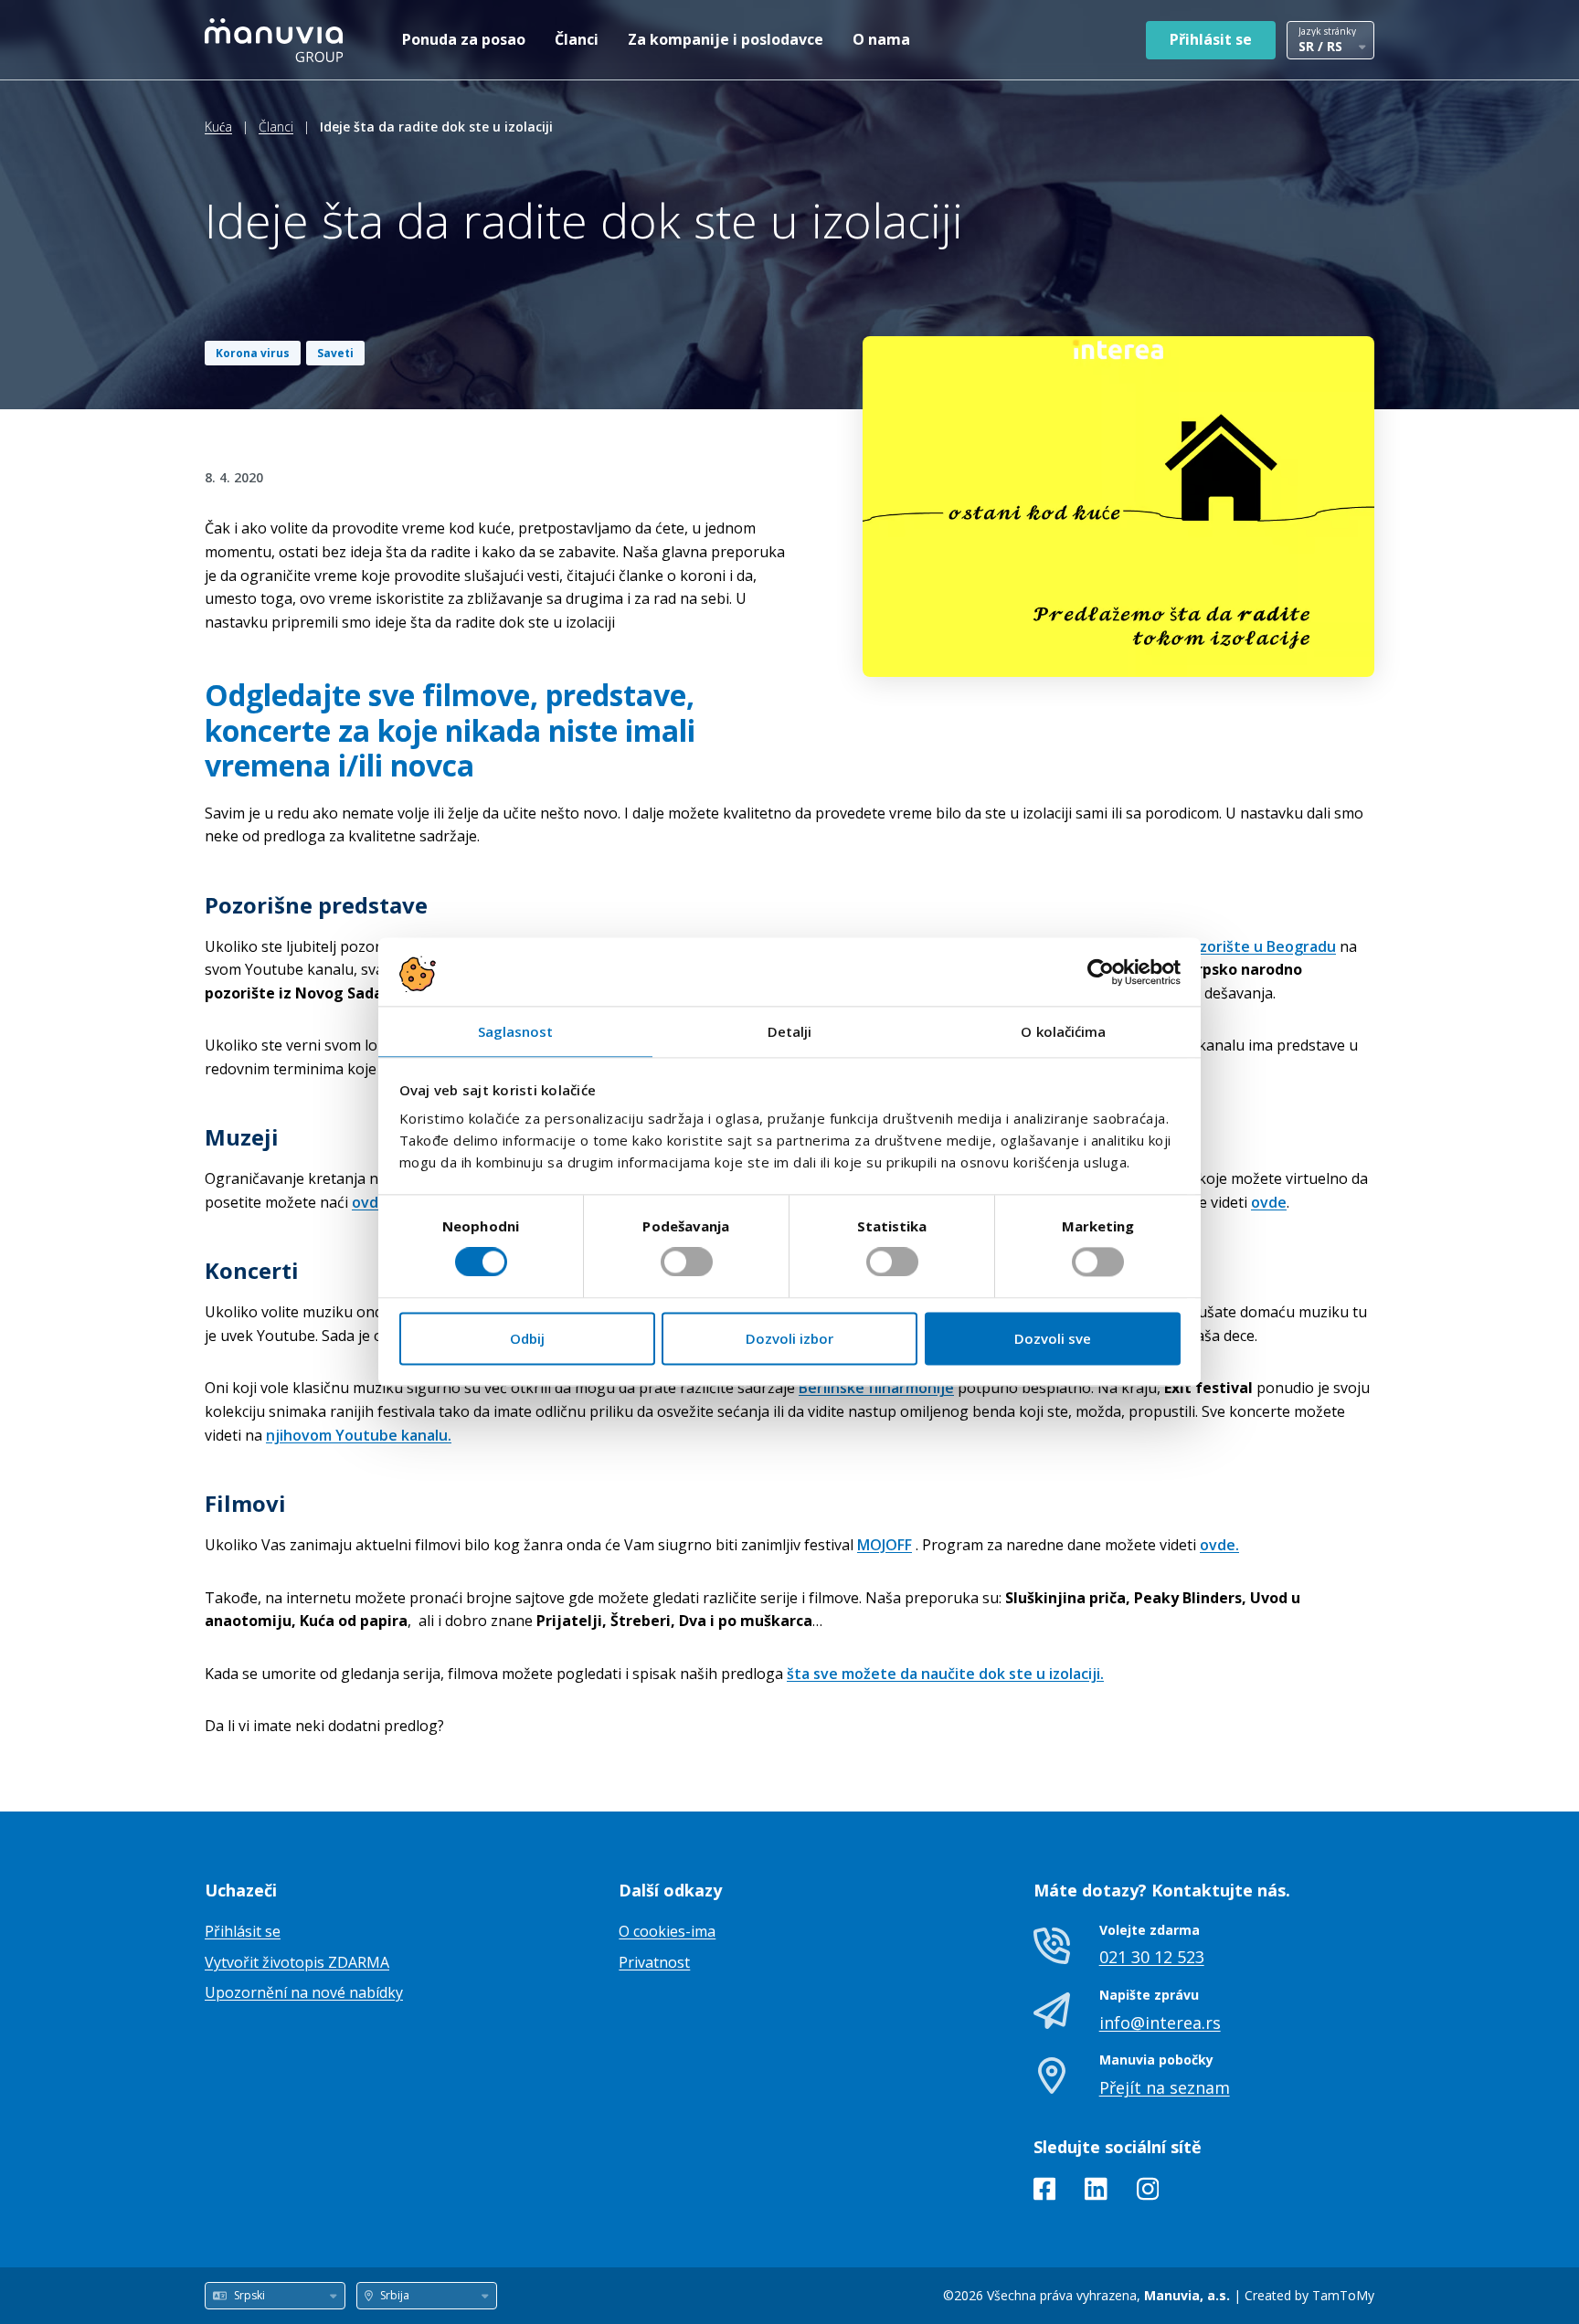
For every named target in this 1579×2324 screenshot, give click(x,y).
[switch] (687, 1262)
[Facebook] (1045, 2192)
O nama (881, 39)
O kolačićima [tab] (1063, 1031)
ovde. (373, 1202)
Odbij (527, 1338)
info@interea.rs (1160, 2023)
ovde (1269, 1202)
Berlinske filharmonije (876, 1388)
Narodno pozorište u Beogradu (1226, 946)
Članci (577, 39)
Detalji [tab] (790, 1031)
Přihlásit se (1211, 39)
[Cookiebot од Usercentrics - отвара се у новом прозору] (1101, 972)
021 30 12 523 (1152, 1957)
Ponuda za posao (464, 39)
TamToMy (1343, 2295)
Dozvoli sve (1053, 1338)
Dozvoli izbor (789, 1338)
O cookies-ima (667, 1931)
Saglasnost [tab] (516, 1031)
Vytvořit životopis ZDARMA (297, 1962)
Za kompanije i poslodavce (726, 39)
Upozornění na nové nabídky (304, 1992)
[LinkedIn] (1096, 2192)
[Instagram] (1148, 2192)
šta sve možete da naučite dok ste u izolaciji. (945, 1674)
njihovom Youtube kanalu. (359, 1435)
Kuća (218, 127)
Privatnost (654, 1962)
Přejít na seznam (1165, 2087)
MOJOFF (885, 1545)
